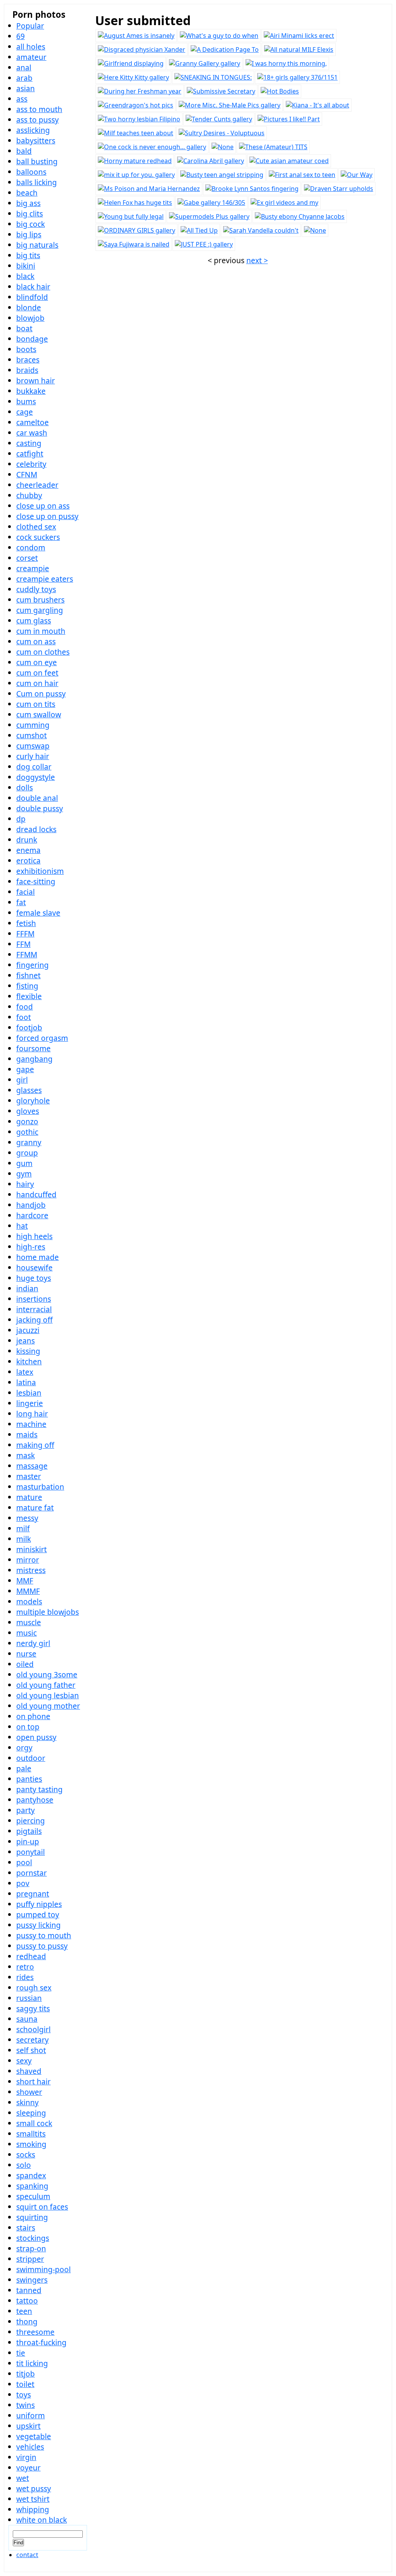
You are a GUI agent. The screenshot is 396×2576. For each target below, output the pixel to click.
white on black (42, 2520)
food (25, 1007)
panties (29, 1779)
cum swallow (39, 714)
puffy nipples (39, 1904)
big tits (28, 255)
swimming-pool (44, 2269)
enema (28, 850)
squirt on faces (42, 2207)
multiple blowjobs (48, 1612)
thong (27, 2321)
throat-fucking (41, 2342)
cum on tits (36, 704)
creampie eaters (45, 579)
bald (24, 151)
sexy (24, 2061)
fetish (26, 923)
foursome (33, 1048)
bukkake (31, 391)
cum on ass (36, 641)
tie (21, 2353)
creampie (33, 568)
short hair (33, 2081)
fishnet (28, 975)
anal (24, 67)
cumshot (32, 735)
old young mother (48, 1706)
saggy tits (33, 2008)
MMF (25, 1581)
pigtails (29, 1831)
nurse (26, 1654)
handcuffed (36, 1194)
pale (24, 1768)
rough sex (34, 1988)
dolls (25, 787)
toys (24, 2395)
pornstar (32, 1873)
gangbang (34, 1059)
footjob (29, 1028)
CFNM (27, 474)
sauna (27, 2019)
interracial (34, 1309)
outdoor (31, 1758)
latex (25, 1372)
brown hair (36, 381)
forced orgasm (42, 1038)
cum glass (34, 621)
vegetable (34, 2436)
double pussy (40, 808)
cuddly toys (36, 589)
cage (25, 412)
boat (24, 328)
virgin (26, 2457)
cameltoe (32, 422)
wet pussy (34, 2488)
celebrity (31, 464)
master (29, 1476)
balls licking (37, 182)
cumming (33, 725)
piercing (31, 1821)
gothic (27, 1132)
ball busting (37, 161)
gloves (28, 1111)
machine (31, 1424)
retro (25, 1967)
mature (29, 1497)
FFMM (27, 954)
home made (38, 1257)
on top (28, 1727)
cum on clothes (43, 652)
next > (257, 260)
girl (22, 1080)
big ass (28, 203)
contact (27, 2555)
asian (26, 88)
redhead (31, 1956)
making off (35, 1445)
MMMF (28, 1591)
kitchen (29, 1361)
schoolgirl (33, 2029)
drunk (27, 840)
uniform (31, 2415)
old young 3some (47, 1674)
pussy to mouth (44, 1935)
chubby (29, 495)
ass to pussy (38, 120)
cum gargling (40, 610)
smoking (31, 2144)
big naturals (37, 245)
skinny (27, 2102)
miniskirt (32, 1549)
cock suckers (38, 537)
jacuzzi (28, 1330)
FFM (23, 944)
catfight (30, 454)
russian (29, 1998)
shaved (29, 2071)
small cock (34, 2123)
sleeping (31, 2113)
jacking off (34, 1320)
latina (26, 1382)
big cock (31, 224)
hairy (25, 1184)
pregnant (33, 1894)
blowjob (30, 318)
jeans (26, 1341)
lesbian (29, 1393)
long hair (32, 1414)
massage (32, 1466)
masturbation (40, 1487)
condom (31, 547)
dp (21, 819)
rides (25, 1977)
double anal (37, 798)
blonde (29, 307)
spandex (31, 2175)
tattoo (27, 2301)
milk (24, 1539)
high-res (31, 1247)
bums (26, 401)
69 (20, 36)
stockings (33, 2238)
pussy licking (38, 1925)
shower (29, 2092)
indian (27, 1288)
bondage (32, 339)
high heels (34, 1236)
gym (24, 1174)
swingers (32, 2280)
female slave (38, 913)
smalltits (31, 2134)
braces (28, 360)
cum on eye (37, 662)
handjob (31, 1205)
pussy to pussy (42, 1946)
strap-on (31, 2248)
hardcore (32, 1215)
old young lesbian (48, 1695)
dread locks (36, 829)
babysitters (36, 140)
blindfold (32, 297)
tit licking (32, 2363)
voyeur (28, 2468)
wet (23, 2478)
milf (23, 1528)
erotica (28, 861)
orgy (24, 1748)
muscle (29, 1622)
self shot (31, 2050)
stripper (30, 2259)
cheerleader (37, 485)
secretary (32, 2040)
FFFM (25, 934)
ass (22, 99)
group (27, 1153)
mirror (28, 1560)
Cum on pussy (41, 694)
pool (24, 1862)
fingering (32, 965)
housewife (34, 1268)
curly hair (33, 756)
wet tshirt (33, 2499)
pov (23, 1883)
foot (24, 1017)
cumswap (33, 746)
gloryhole (33, 1101)
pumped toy (38, 1915)
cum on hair (37, 683)
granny (29, 1142)
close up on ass (43, 506)
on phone (33, 1716)
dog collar (34, 767)
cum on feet (37, 673)
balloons (31, 172)
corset (27, 558)
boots (26, 349)
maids (27, 1434)
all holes (31, 47)
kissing (28, 1351)
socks (26, 2155)
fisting (27, 986)
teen (24, 2311)
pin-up (28, 1841)
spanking (32, 2186)
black (25, 276)
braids (27, 370)
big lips (29, 234)
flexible (29, 996)
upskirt (28, 2426)
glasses (29, 1090)
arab (24, 78)
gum (24, 1163)
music (26, 1633)
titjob (26, 2374)
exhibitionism (40, 871)
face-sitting (36, 881)
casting (29, 443)
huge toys (34, 1278)
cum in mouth (41, 631)
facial (26, 892)
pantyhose (35, 1800)
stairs (26, 2228)
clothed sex (36, 527)
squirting (32, 2217)
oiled (25, 1664)
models (29, 1601)
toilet (25, 2384)
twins (26, 2405)
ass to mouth (39, 109)
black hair (33, 287)
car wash (32, 433)
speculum (33, 2196)
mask (26, 1455)
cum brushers (40, 600)
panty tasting (39, 1789)
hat (22, 1226)
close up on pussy (47, 516)
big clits (30, 214)
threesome (35, 2332)
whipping (33, 2509)
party (26, 1810)
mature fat (35, 1508)
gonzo (27, 1121)
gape (25, 1069)
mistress (31, 1570)
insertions (34, 1299)
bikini (26, 266)
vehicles (30, 2447)
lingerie (30, 1403)
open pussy (36, 1737)
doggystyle (36, 777)
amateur (31, 57)
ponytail (31, 1852)
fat (21, 902)
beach (27, 193)
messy (27, 1518)
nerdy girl (33, 1643)
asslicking (33, 130)
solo (24, 2165)
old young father (46, 1685)
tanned (29, 2290)
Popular (30, 26)
